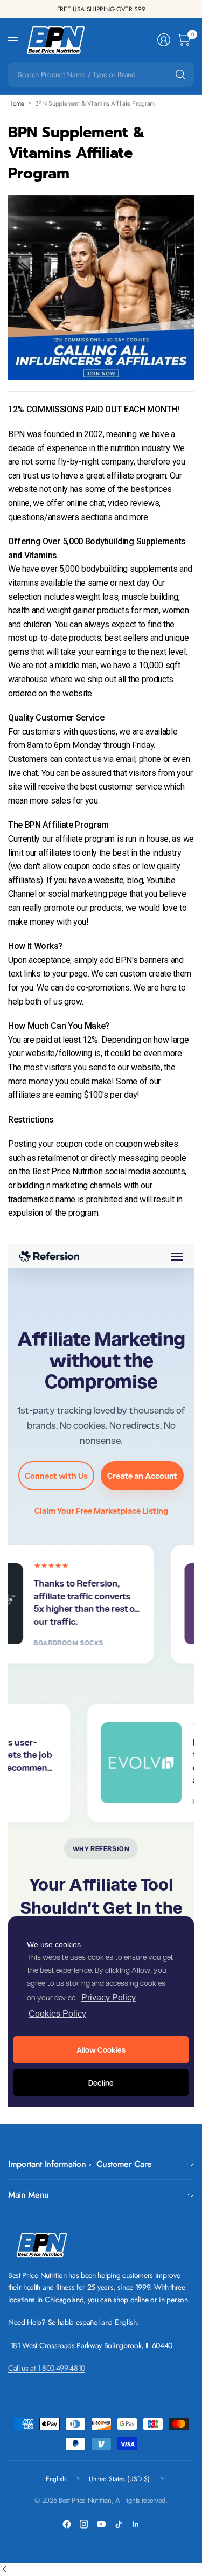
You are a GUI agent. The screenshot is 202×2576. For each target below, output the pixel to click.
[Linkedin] (136, 2524)
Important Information (47, 2164)
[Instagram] (84, 2524)
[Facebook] (67, 2524)
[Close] (3, 2570)
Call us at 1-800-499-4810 (47, 2368)
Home (16, 103)
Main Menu (29, 2195)
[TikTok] (119, 2524)
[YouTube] (101, 2524)
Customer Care (124, 2164)
